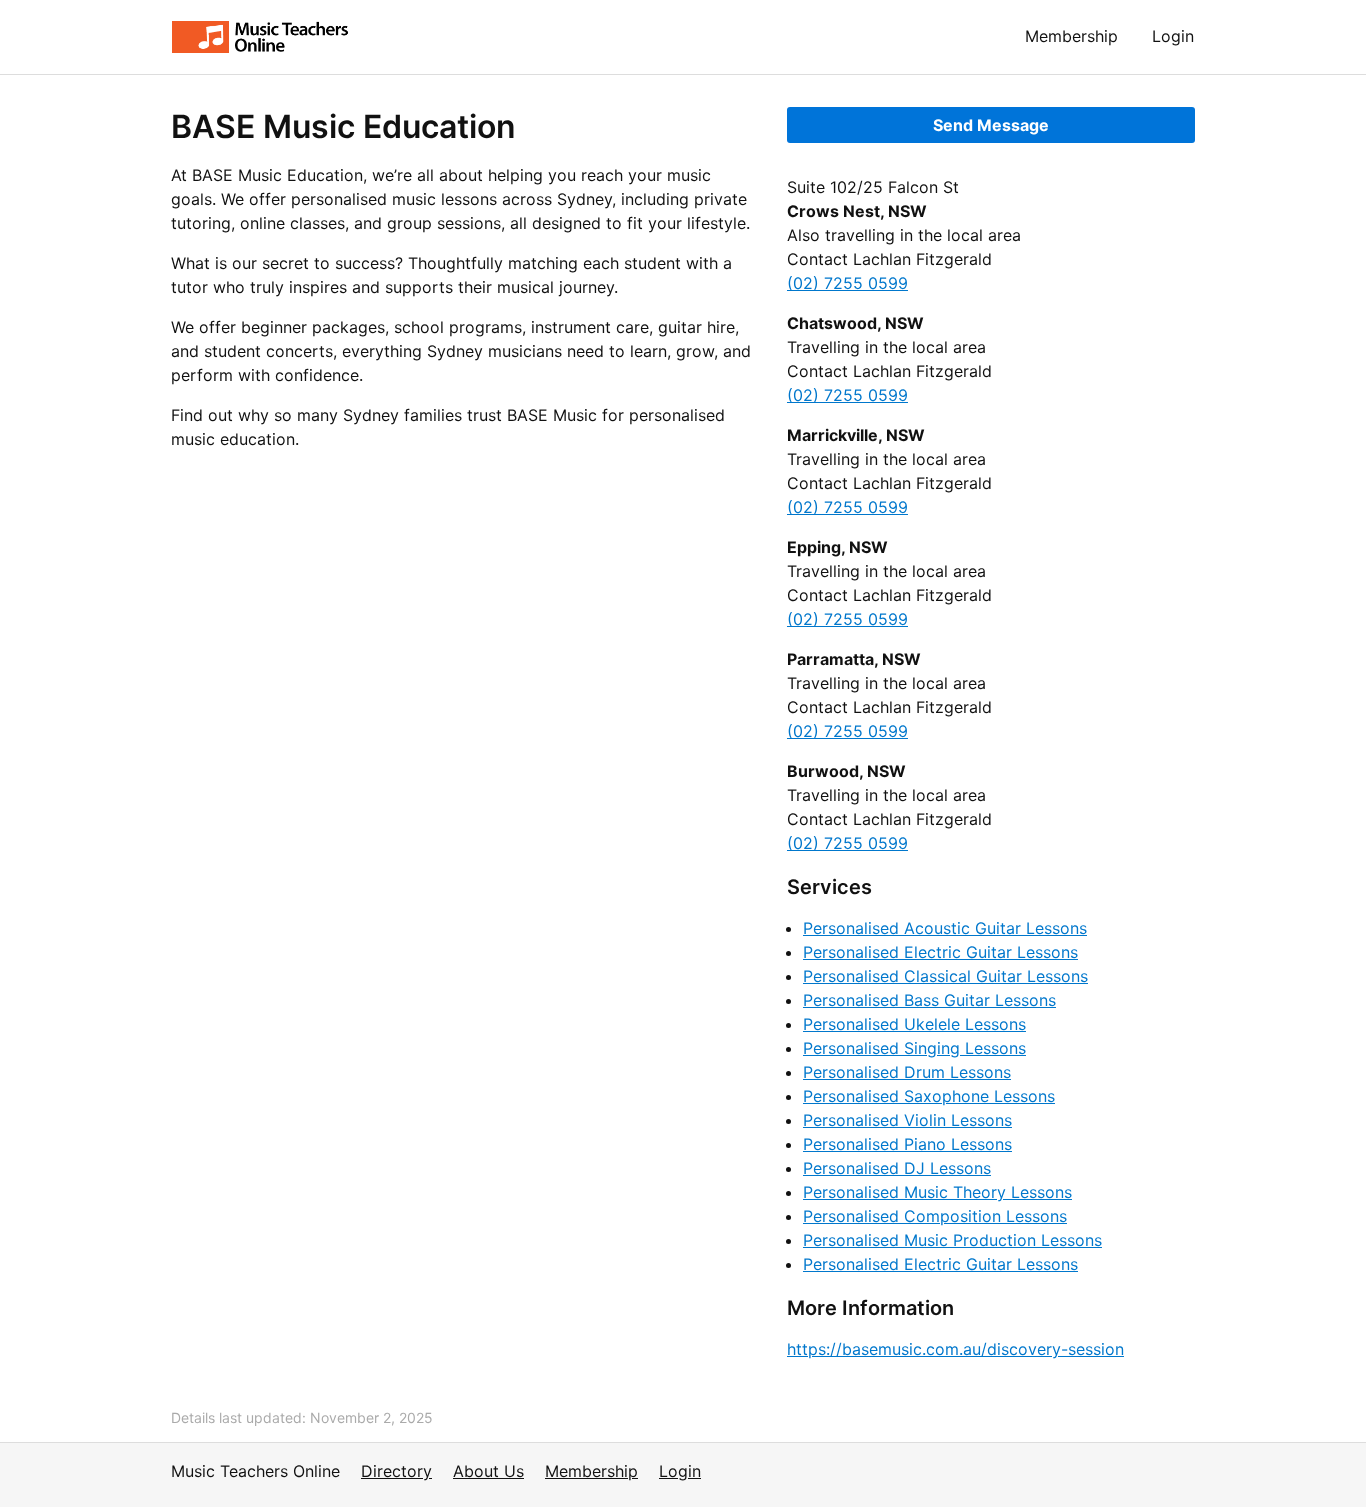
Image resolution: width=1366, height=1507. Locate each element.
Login (1173, 36)
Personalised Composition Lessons (935, 1216)
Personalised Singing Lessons (914, 1048)
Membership (1071, 36)
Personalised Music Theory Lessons (937, 1192)
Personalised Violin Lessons (907, 1120)
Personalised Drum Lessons (907, 1072)
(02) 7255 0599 (847, 283)
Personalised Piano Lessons (907, 1144)
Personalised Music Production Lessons (952, 1240)
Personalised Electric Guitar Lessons (940, 952)
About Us (488, 1471)
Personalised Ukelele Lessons (914, 1024)
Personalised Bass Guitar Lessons (929, 1000)
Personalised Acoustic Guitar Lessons (945, 928)
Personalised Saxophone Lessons (929, 1096)
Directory (396, 1471)
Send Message (991, 125)
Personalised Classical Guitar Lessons (945, 976)
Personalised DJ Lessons (897, 1168)
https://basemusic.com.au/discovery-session (955, 1349)
